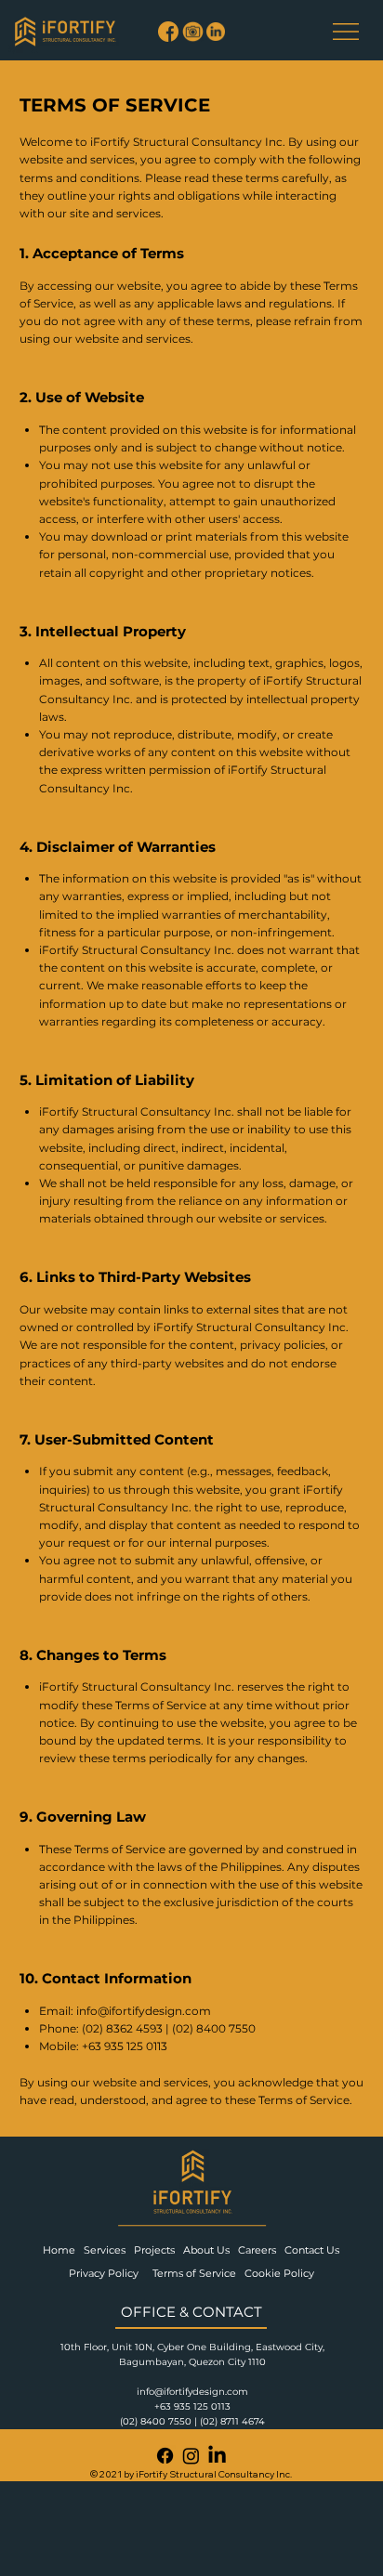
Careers (261, 2250)
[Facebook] (165, 2456)
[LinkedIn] (217, 2456)
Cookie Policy (281, 2273)
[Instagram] (191, 2456)
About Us (211, 2250)
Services (109, 2250)
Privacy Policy (105, 2273)
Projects (158, 2250)
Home (62, 2250)
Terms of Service (194, 2273)
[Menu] (346, 32)
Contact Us (313, 2250)
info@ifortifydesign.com (144, 2011)
